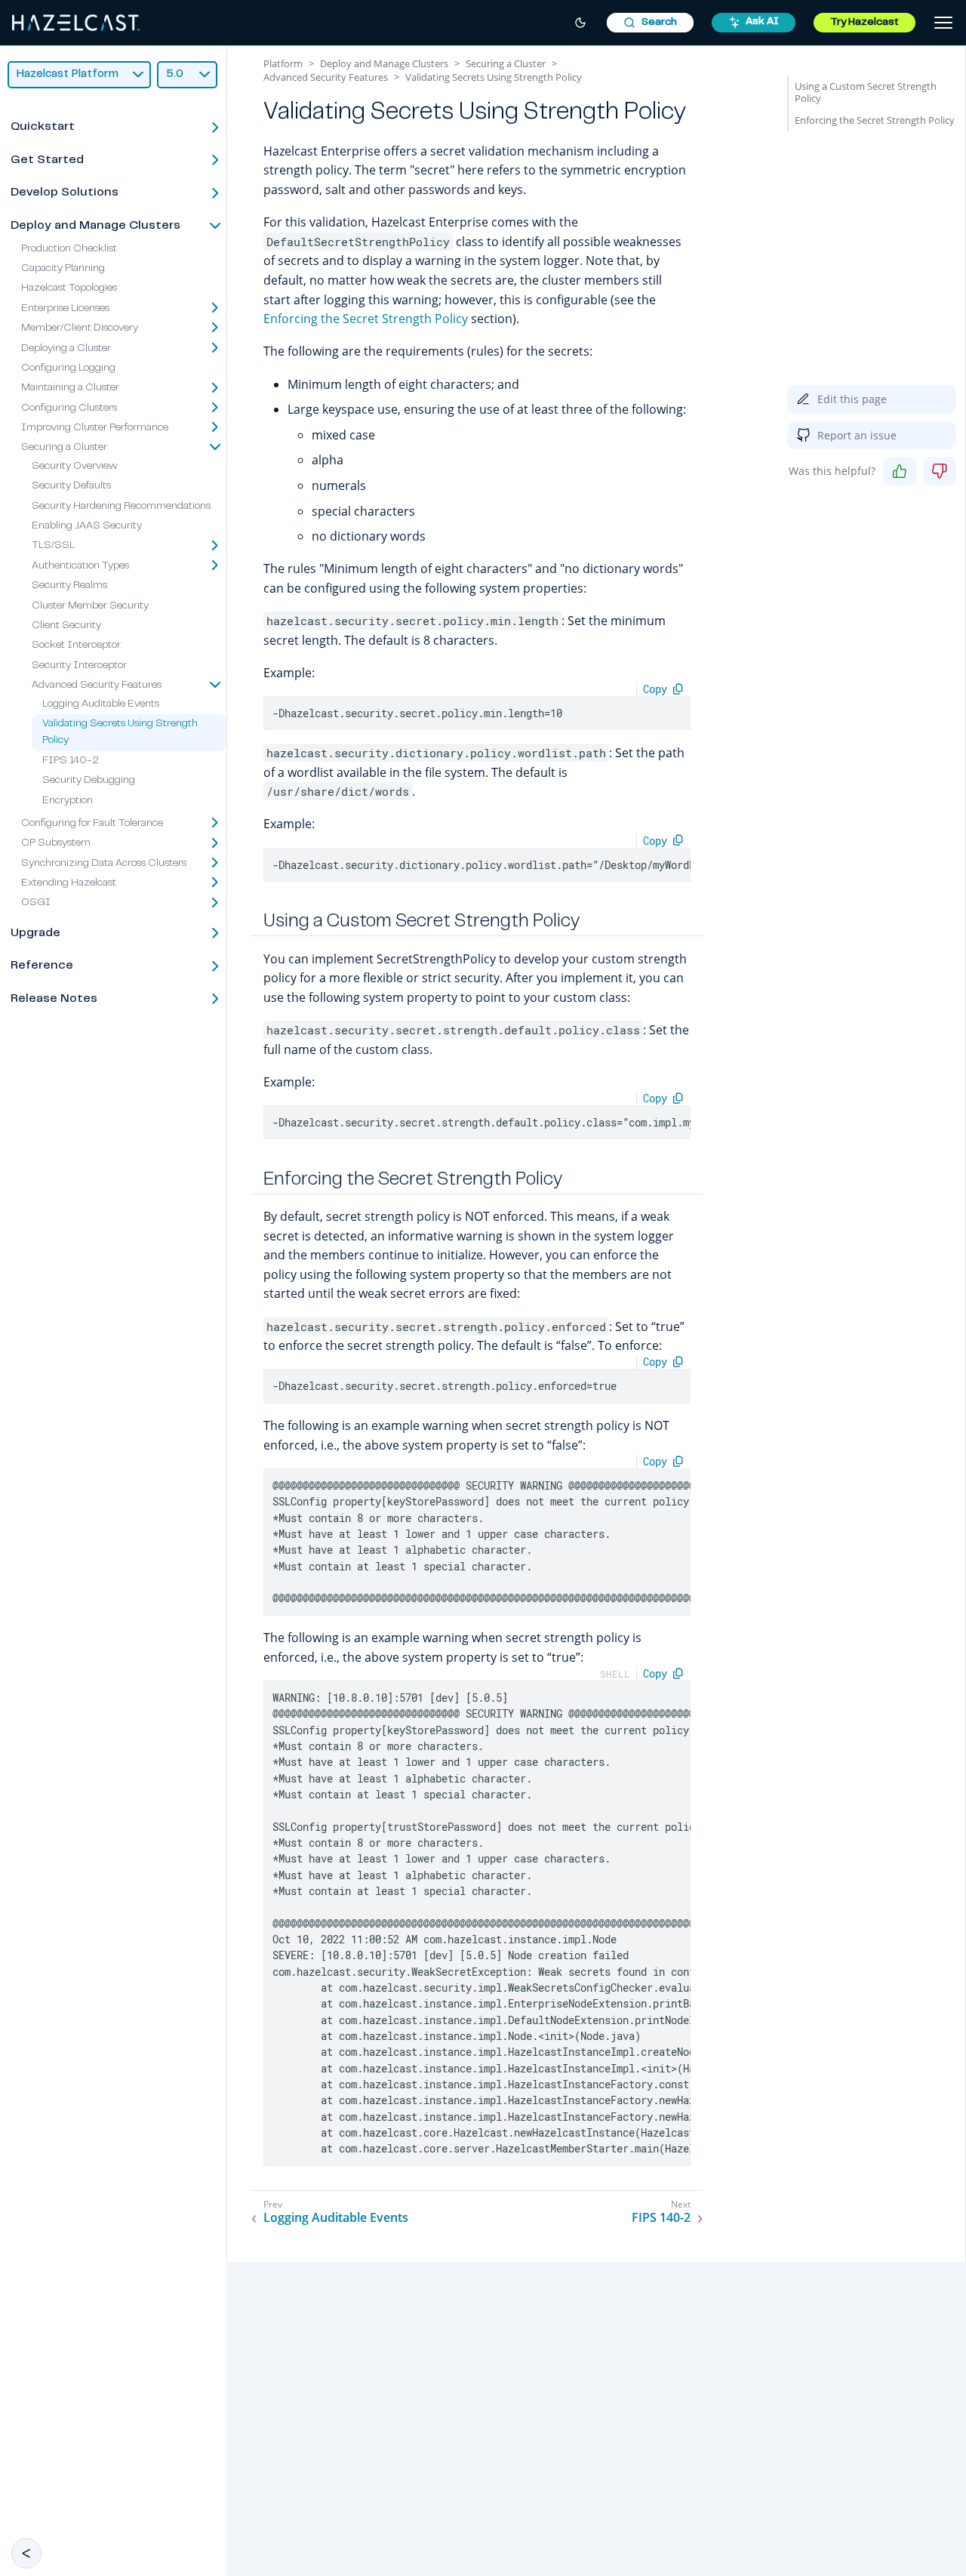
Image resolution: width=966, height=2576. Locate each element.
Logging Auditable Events (101, 704)
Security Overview (75, 467)
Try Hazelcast (864, 23)
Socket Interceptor (76, 646)
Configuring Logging (68, 368)
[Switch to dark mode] (580, 23)
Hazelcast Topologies (69, 289)
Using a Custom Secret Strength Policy (866, 92)
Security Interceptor (79, 666)
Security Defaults (71, 487)
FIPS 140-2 (71, 761)
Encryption (68, 801)
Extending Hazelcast (69, 883)
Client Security (66, 626)
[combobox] (650, 23)
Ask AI (762, 22)
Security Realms (69, 587)
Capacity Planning (63, 269)
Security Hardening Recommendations (121, 507)
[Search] (650, 23)
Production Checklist (69, 249)
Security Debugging (89, 781)
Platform (283, 63)
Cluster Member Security (90, 606)
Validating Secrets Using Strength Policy (494, 77)
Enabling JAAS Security (87, 526)
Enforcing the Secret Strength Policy (366, 319)
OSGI (36, 904)
